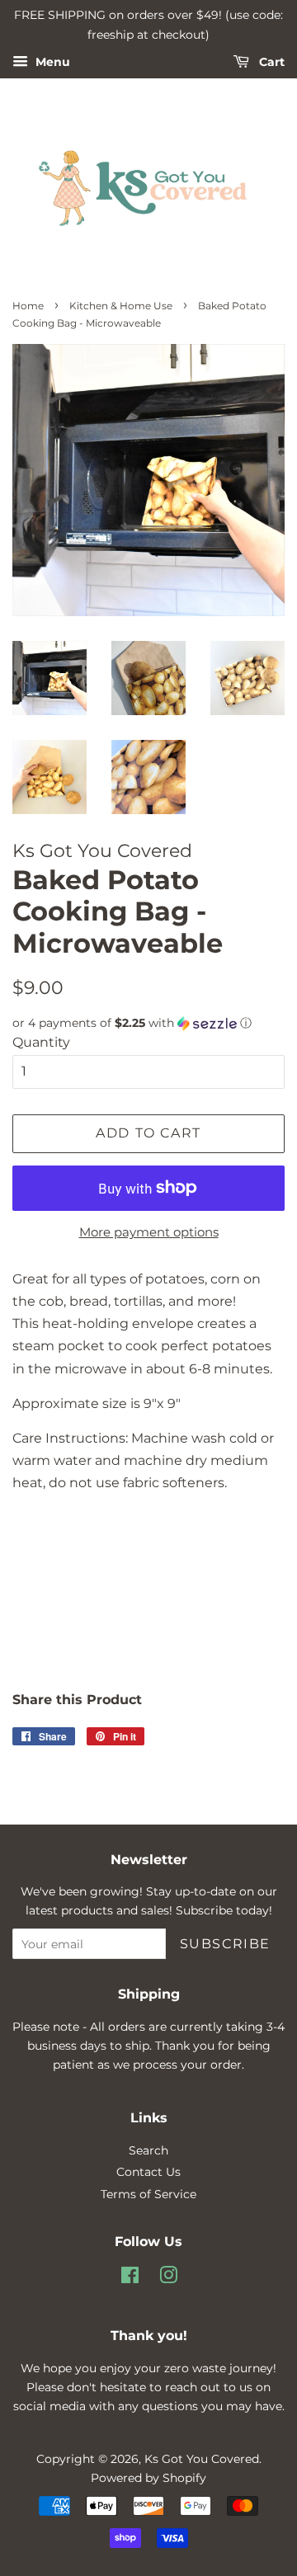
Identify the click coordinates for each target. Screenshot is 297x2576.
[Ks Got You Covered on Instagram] (168, 2278)
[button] (148, 1023)
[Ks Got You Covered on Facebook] (130, 2278)
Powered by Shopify (148, 2478)
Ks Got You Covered (202, 2459)
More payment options (149, 1232)
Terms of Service (148, 2194)
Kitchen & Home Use (121, 306)
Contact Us (148, 2172)
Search (148, 2150)
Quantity (41, 1042)
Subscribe (225, 1944)
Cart (270, 62)
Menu (51, 62)
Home (28, 306)
